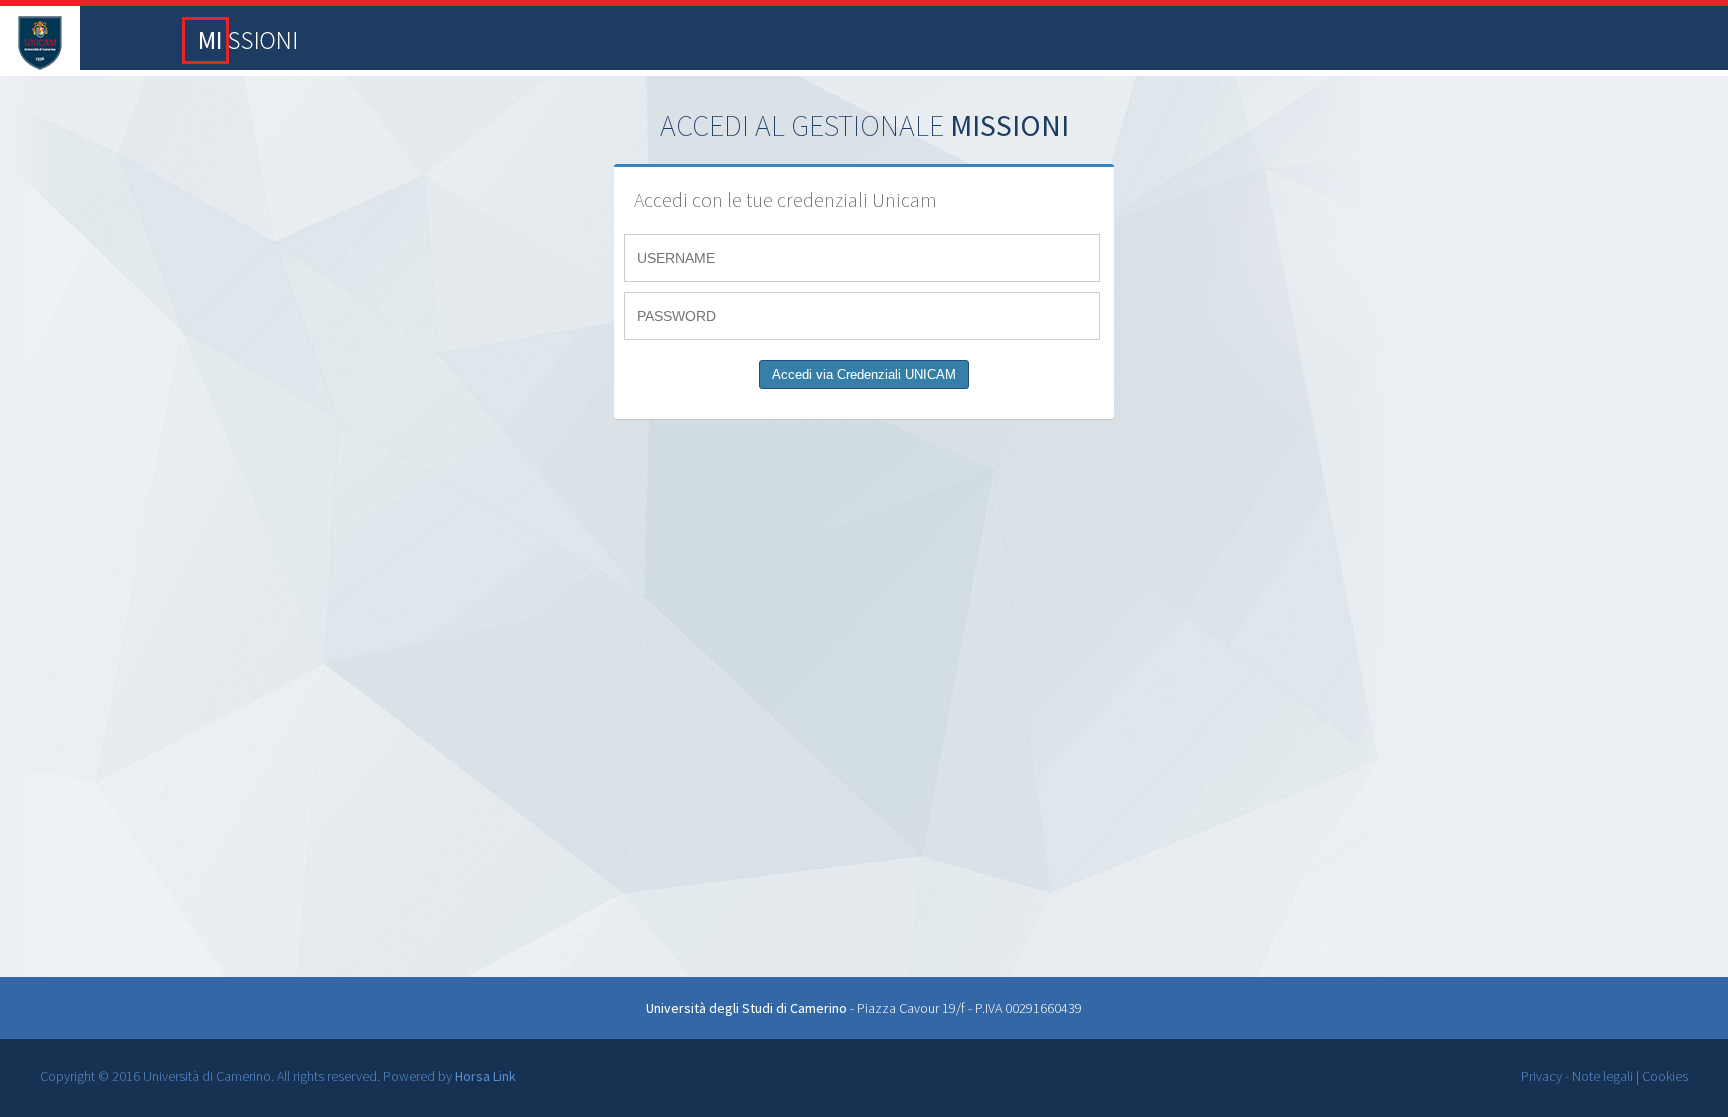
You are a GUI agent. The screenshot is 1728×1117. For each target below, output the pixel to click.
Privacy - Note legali (1577, 1076)
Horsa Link (485, 1076)
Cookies (1665, 1076)
